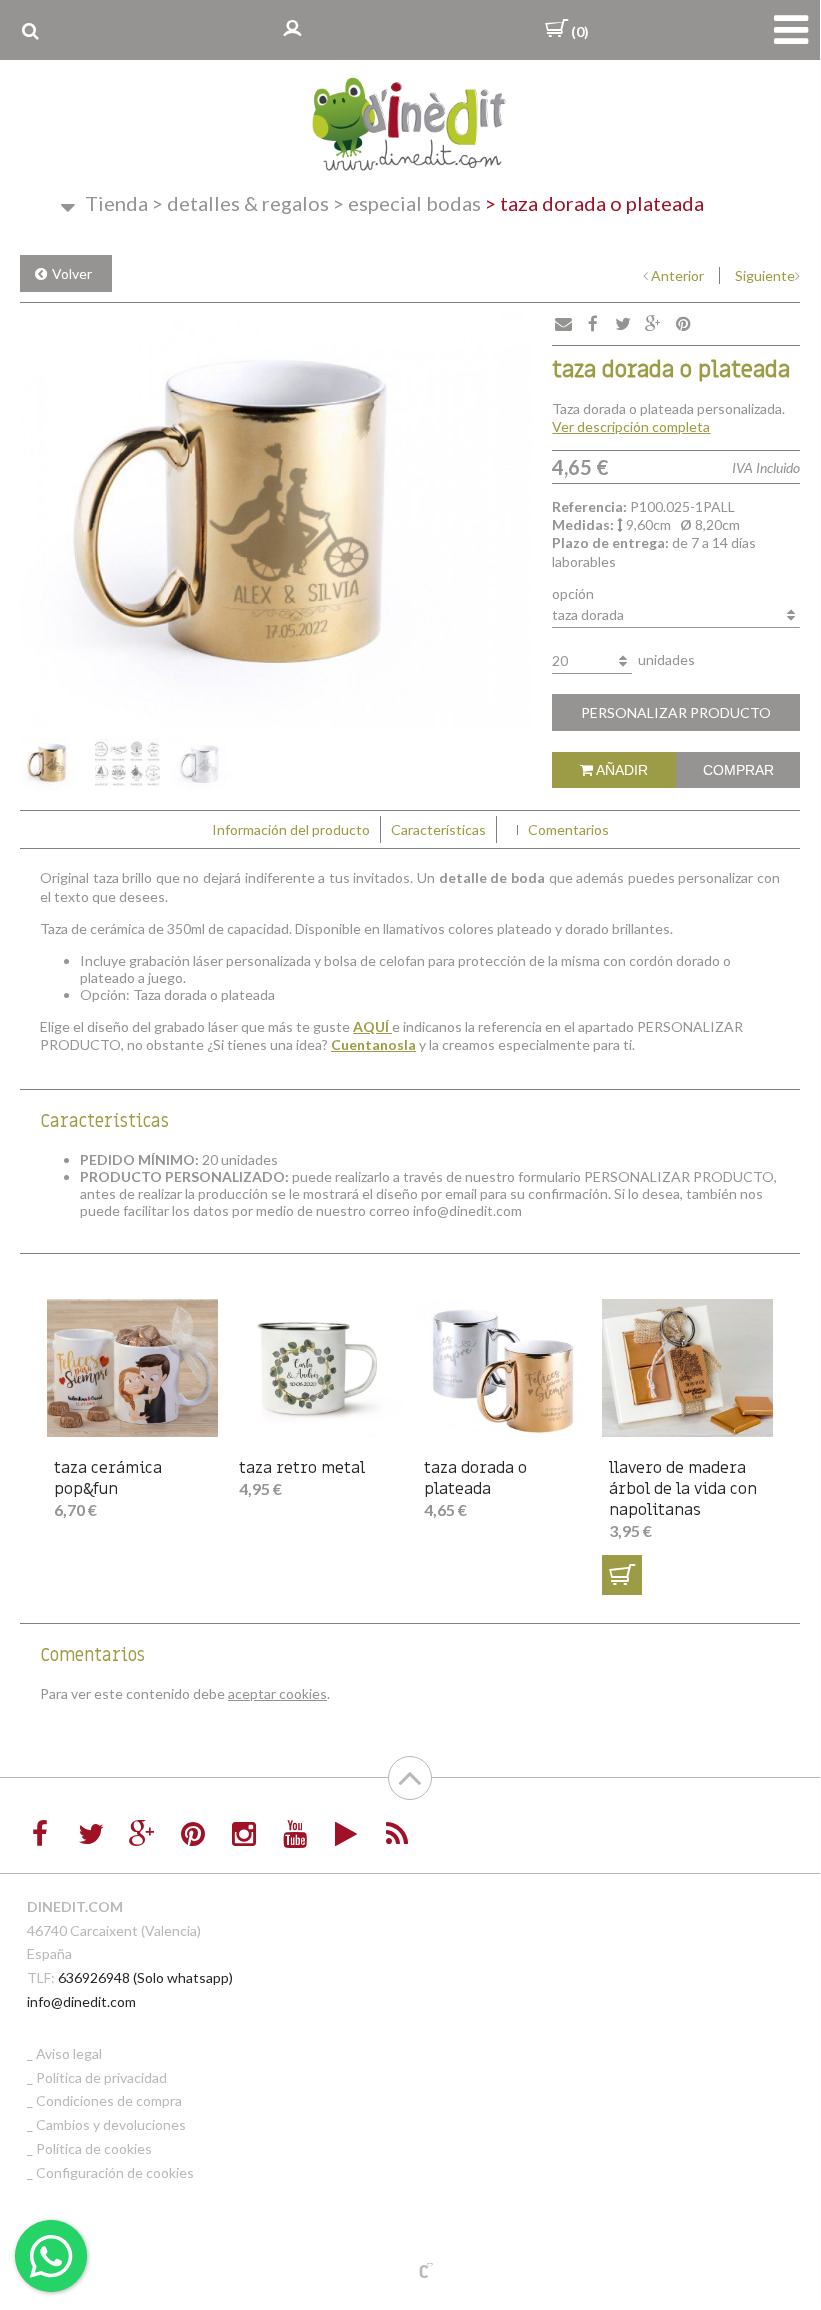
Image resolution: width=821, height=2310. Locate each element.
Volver (72, 273)
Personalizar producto (676, 712)
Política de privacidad (101, 2077)
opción (573, 593)
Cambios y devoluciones (111, 2124)
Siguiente (765, 275)
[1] (622, 1575)
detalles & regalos (240, 203)
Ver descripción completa (631, 426)
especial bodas (407, 203)
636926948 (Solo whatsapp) (145, 1977)
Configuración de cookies (115, 2172)
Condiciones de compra (109, 2100)
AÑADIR (620, 770)
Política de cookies (94, 2148)
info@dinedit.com (81, 2001)
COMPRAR (738, 770)
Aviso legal (69, 2053)
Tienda (116, 203)
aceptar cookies (277, 1693)
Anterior (677, 275)
